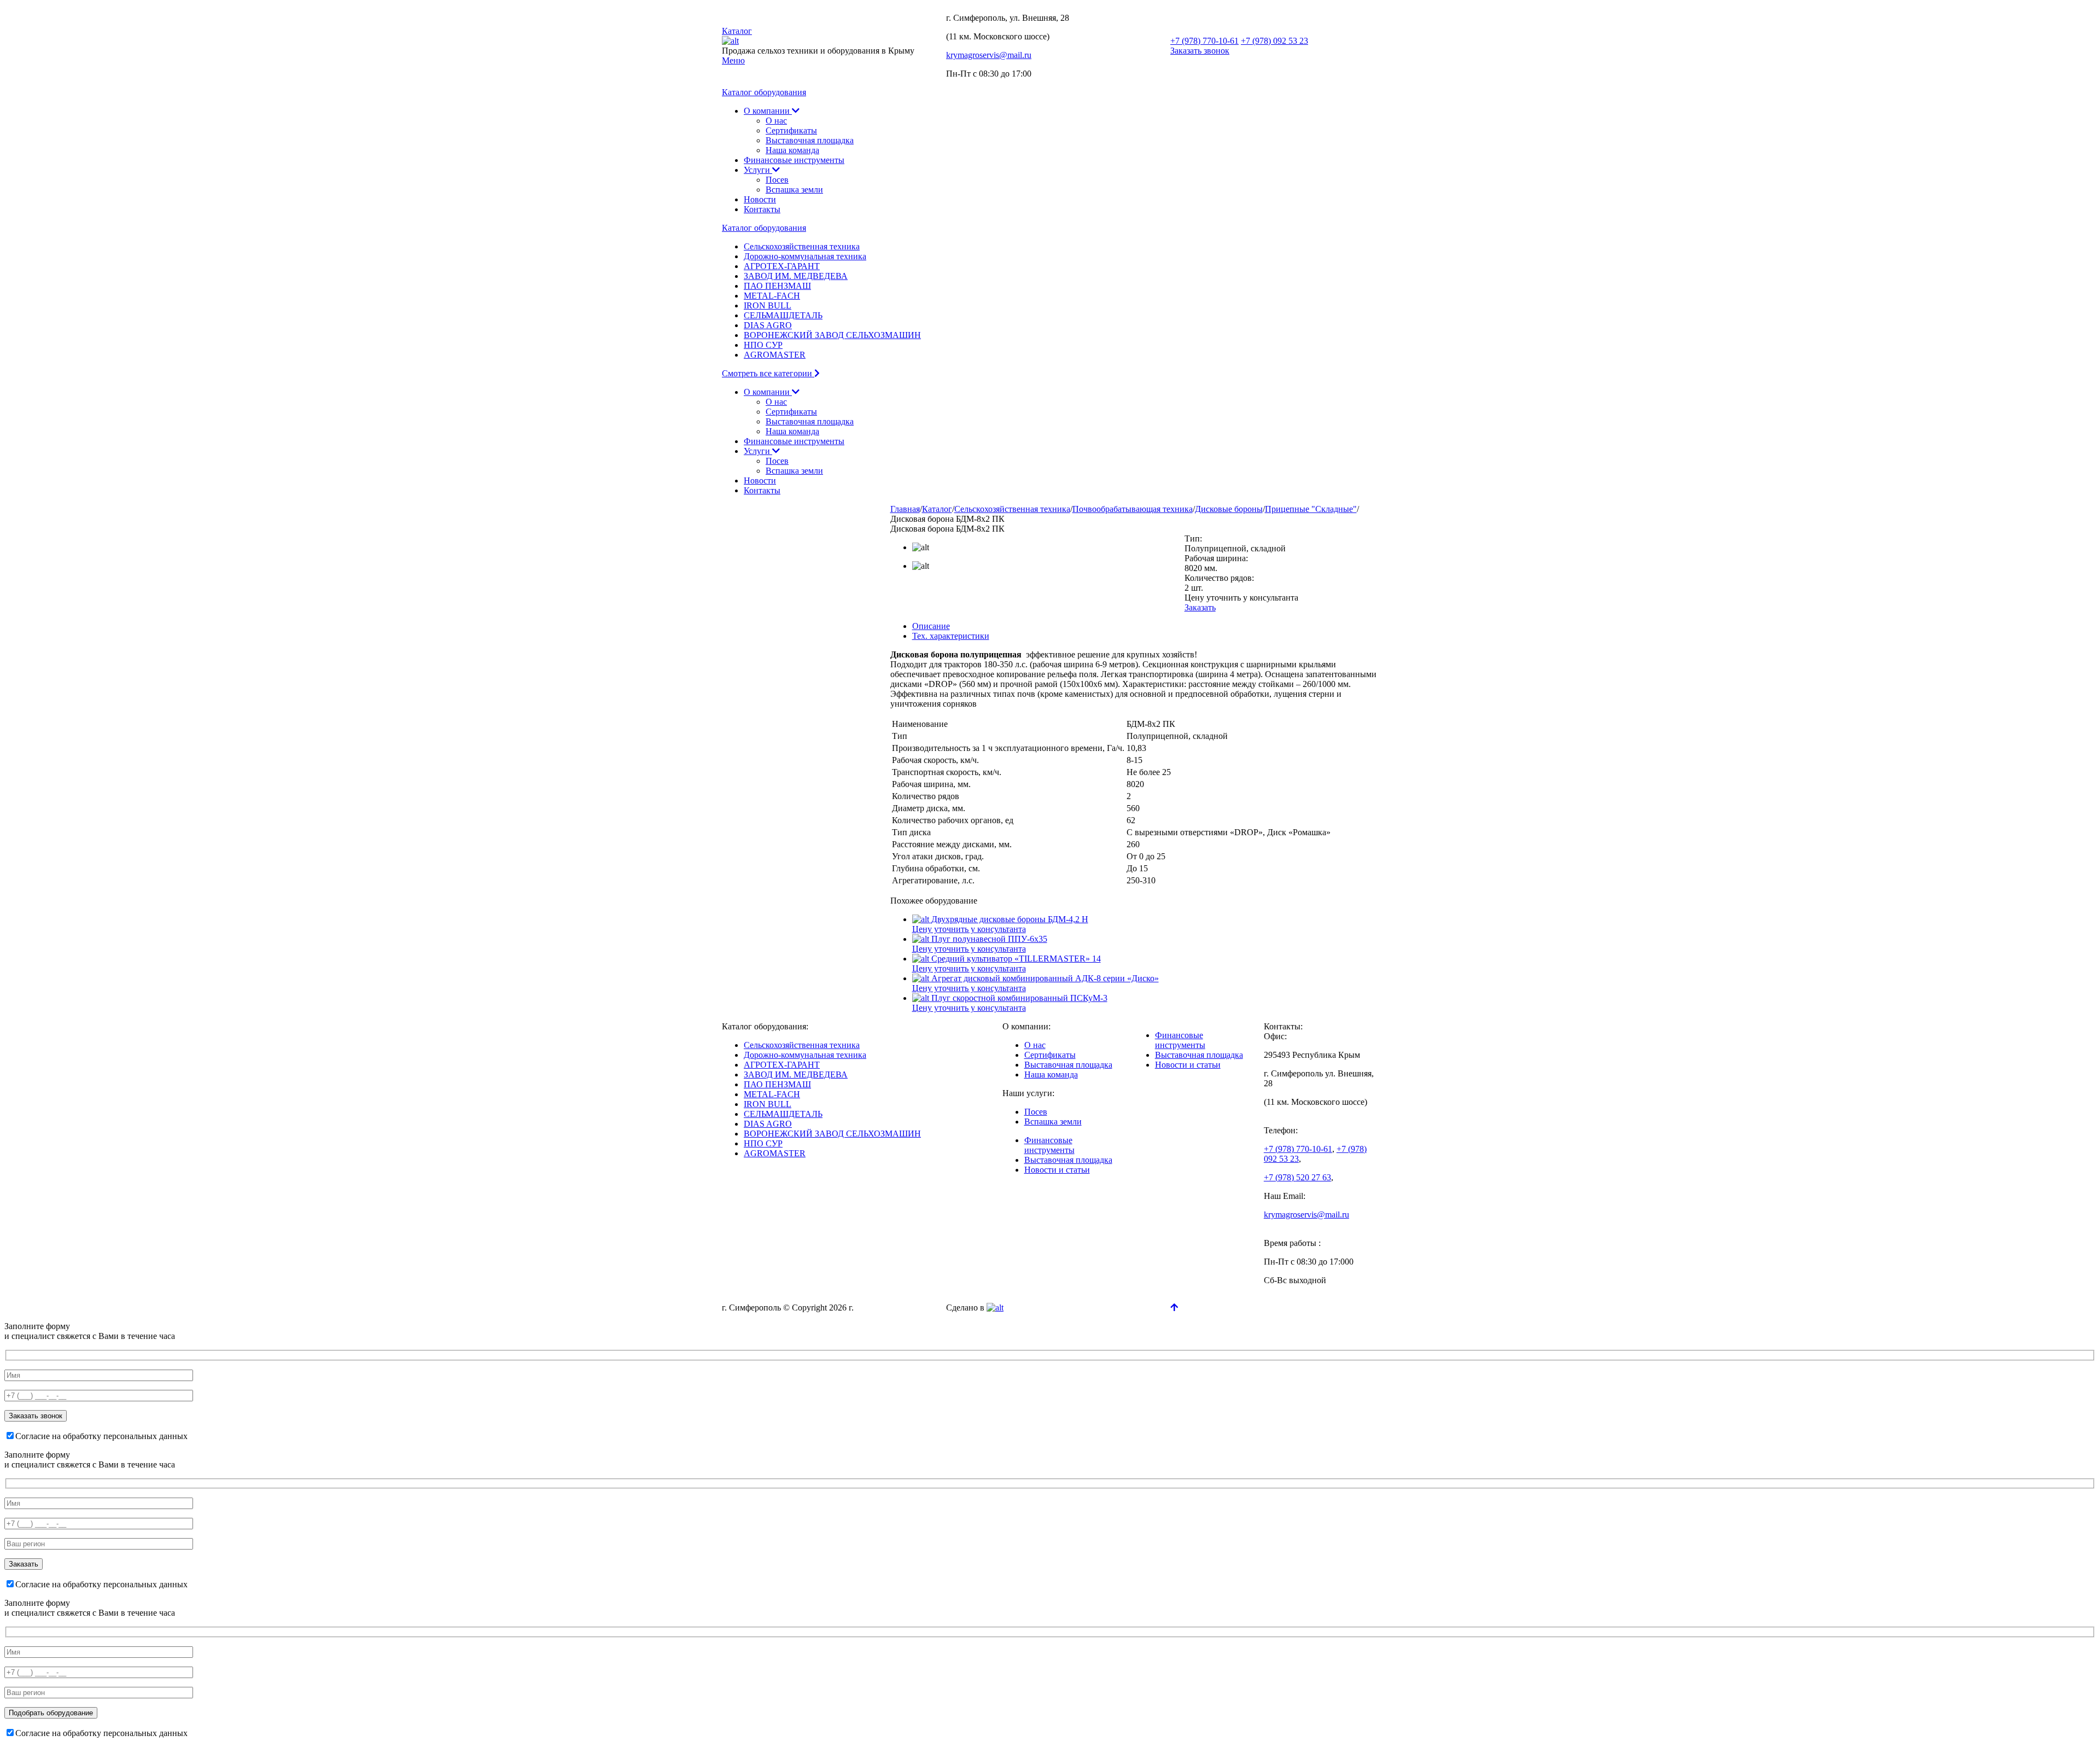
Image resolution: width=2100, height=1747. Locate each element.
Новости (760, 199)
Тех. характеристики (951, 636)
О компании (768, 111)
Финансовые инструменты (794, 160)
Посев (777, 180)
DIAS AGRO (768, 325)
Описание (931, 626)
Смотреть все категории (768, 373)
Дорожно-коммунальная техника (805, 256)
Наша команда (792, 150)
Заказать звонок (1200, 51)
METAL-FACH (772, 296)
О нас (776, 121)
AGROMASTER (775, 355)
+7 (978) (1204, 41)
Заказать (1200, 607)
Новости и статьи (1057, 1170)
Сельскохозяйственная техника (802, 246)
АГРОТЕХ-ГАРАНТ (782, 266)
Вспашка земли (794, 190)
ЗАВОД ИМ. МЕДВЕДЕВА (796, 276)
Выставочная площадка (810, 140)
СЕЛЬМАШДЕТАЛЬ (783, 315)
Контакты (762, 209)
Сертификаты (791, 130)
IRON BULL (768, 305)
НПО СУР (763, 345)
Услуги (758, 170)
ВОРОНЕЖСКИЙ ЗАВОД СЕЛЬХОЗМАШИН (832, 335)
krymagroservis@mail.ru (989, 55)
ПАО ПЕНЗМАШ (777, 286)
